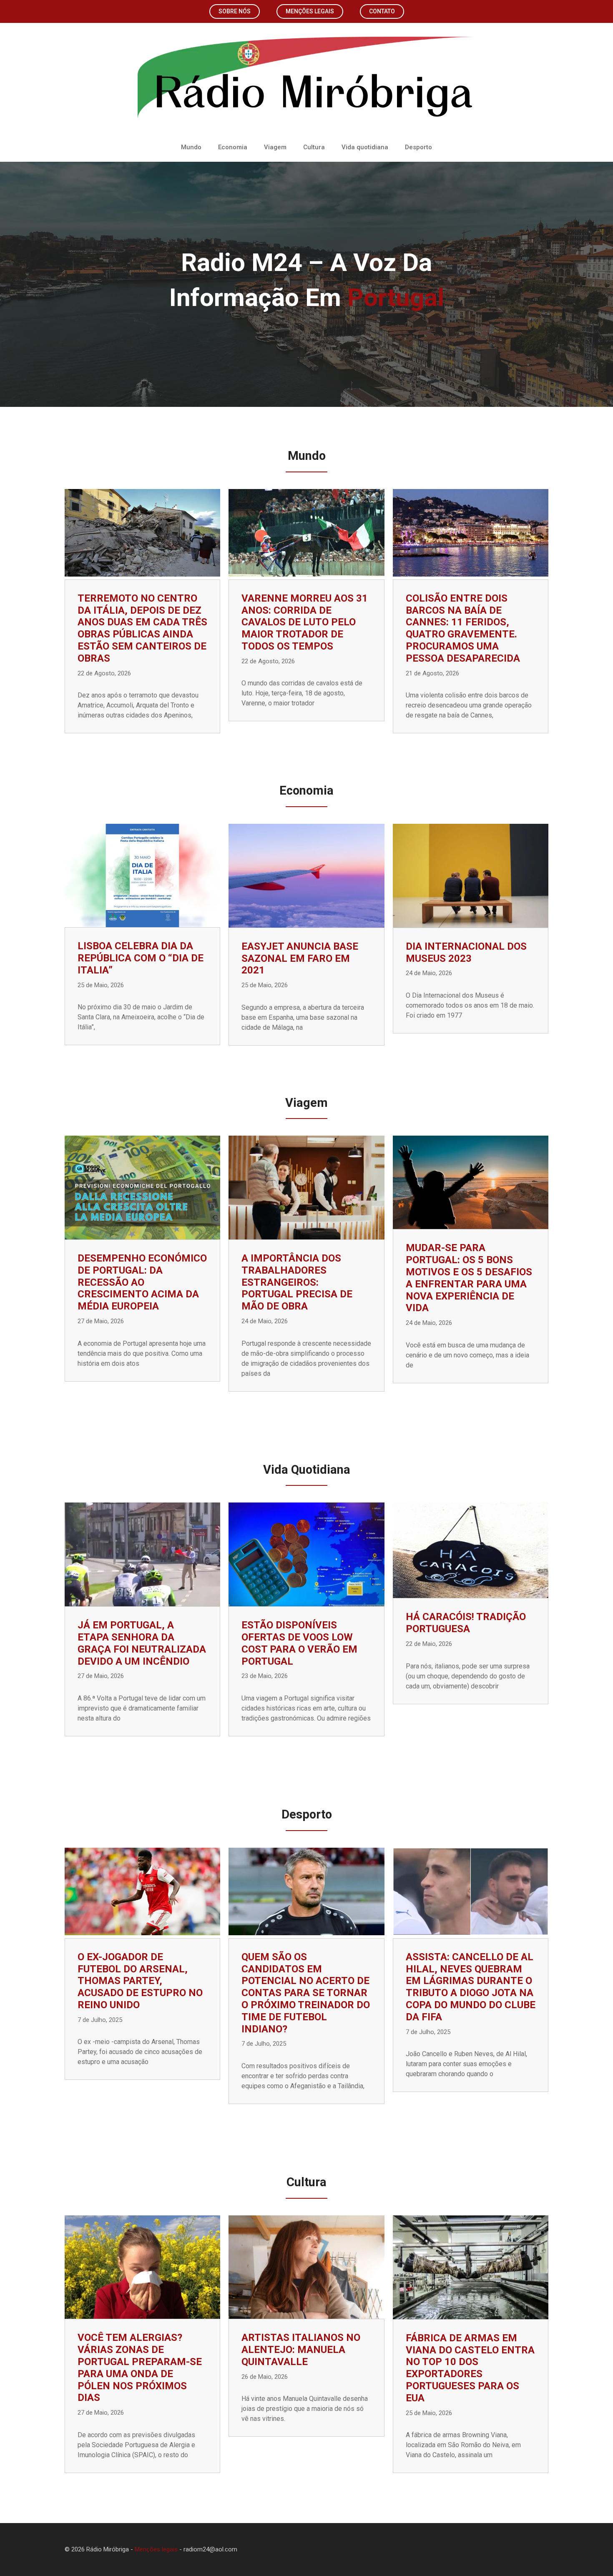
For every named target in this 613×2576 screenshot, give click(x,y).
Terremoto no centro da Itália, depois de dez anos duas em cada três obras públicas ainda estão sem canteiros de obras (142, 628)
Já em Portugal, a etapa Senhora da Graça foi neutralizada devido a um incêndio (142, 1643)
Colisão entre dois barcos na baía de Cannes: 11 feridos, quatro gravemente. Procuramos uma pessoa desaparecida (463, 628)
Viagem (275, 147)
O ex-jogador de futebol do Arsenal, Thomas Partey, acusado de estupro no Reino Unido (140, 1981)
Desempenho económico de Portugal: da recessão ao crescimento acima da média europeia (142, 1282)
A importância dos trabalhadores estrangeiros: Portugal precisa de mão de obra (297, 1282)
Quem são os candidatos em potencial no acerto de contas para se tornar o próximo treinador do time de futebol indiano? (306, 1993)
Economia (233, 147)
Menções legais (310, 11)
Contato (382, 11)
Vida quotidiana (365, 147)
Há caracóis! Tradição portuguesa (466, 1623)
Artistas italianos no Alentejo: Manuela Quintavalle (301, 2350)
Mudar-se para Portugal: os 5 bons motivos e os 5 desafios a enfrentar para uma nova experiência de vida (469, 1278)
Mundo (191, 147)
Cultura (314, 147)
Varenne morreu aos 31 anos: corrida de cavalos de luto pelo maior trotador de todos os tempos (305, 622)
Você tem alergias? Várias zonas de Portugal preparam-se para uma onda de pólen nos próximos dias (140, 2368)
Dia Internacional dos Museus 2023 (466, 952)
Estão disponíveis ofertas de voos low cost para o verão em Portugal (299, 1643)
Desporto (418, 147)
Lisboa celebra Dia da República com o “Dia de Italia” (141, 958)
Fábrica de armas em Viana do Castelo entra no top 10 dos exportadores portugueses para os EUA (470, 2368)
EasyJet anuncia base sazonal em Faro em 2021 (300, 958)
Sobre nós (235, 11)
